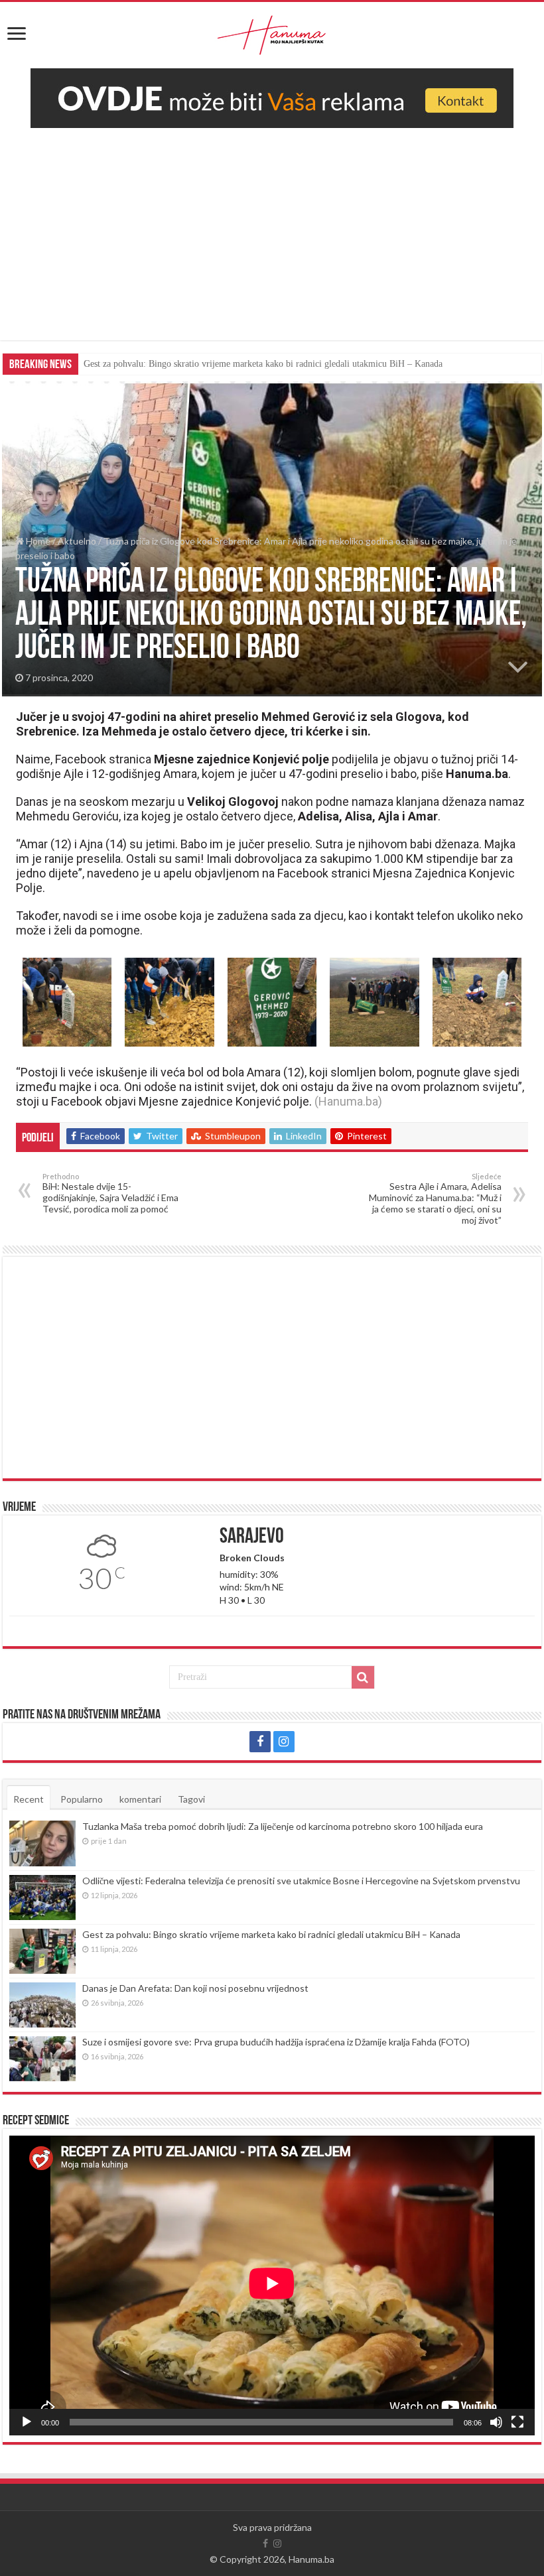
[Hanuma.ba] (272, 32)
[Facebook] (260, 1742)
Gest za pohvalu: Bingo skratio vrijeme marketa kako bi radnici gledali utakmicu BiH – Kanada (271, 1934)
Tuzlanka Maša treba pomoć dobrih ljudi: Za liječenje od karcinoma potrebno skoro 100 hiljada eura (283, 1826)
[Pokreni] (27, 2422)
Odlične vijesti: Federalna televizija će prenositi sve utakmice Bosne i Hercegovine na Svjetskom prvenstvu (301, 1881)
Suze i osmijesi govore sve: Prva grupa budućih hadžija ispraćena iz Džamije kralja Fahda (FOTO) (276, 2042)
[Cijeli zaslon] (517, 2422)
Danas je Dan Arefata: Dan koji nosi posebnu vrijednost (188, 364)
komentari (140, 1799)
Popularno (82, 1799)
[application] (272, 2285)
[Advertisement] (272, 227)
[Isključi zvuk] (496, 2422)
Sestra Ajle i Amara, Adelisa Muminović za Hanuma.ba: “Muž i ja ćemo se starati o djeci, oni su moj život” (435, 1199)
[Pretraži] (363, 1677)
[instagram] (284, 1742)
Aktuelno (77, 541)
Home (37, 541)
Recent (29, 1799)
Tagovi (191, 1799)
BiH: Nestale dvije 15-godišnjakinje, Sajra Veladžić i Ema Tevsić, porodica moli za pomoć (110, 1193)
